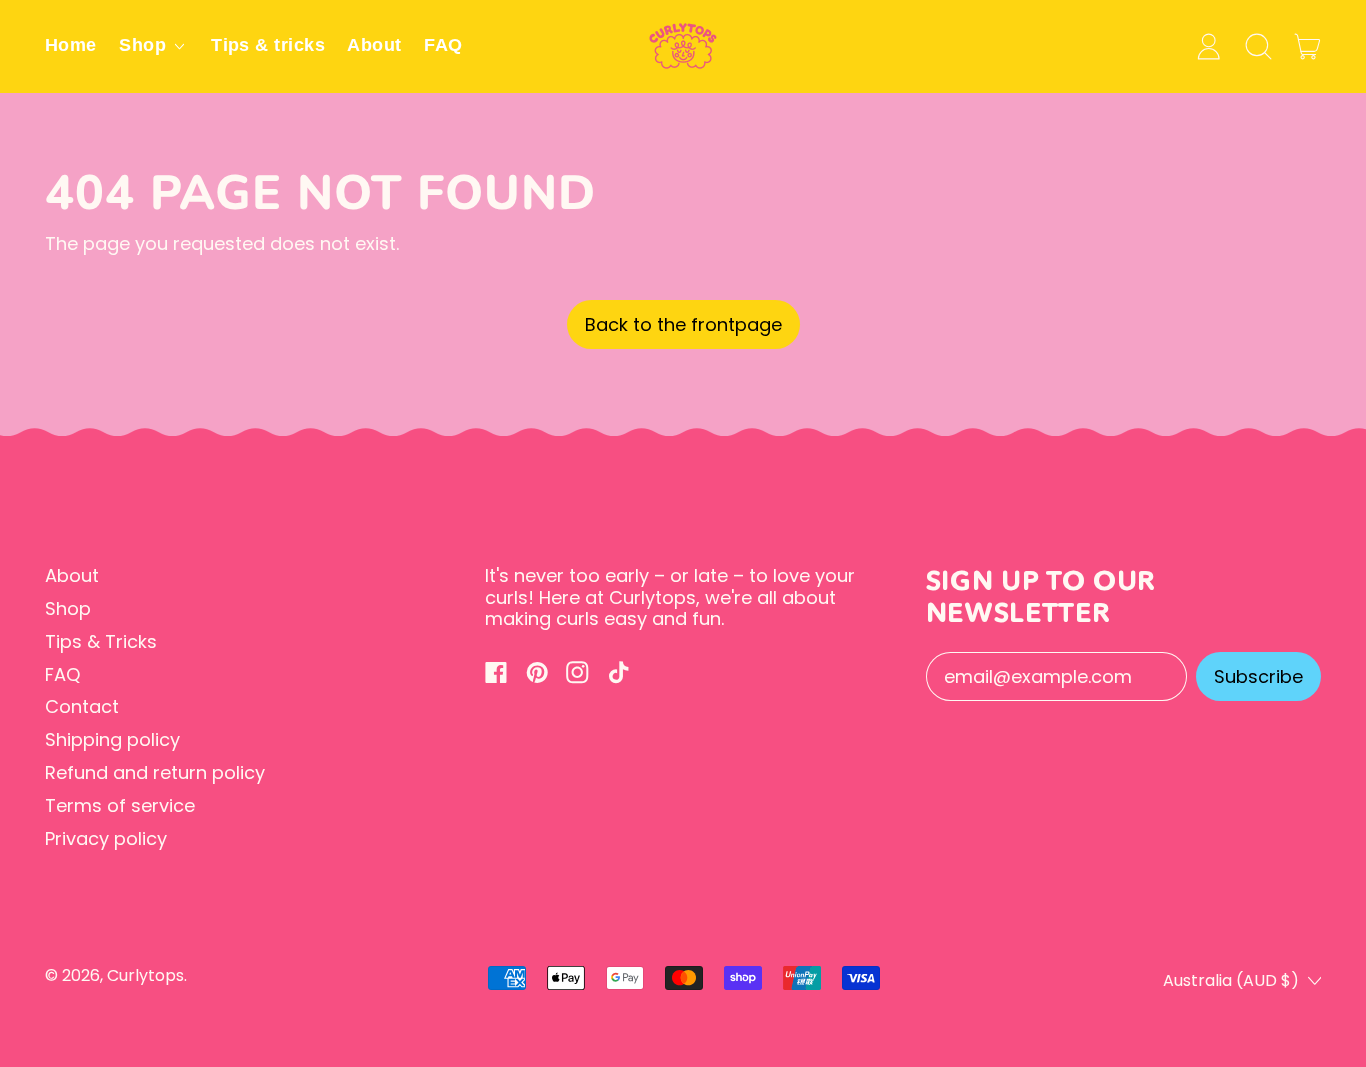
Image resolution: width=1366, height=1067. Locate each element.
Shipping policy (112, 739)
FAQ (443, 45)
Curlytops (145, 975)
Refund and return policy (155, 772)
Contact (82, 706)
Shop (68, 608)
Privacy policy (106, 838)
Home (71, 45)
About (374, 45)
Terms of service (120, 805)
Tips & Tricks (101, 641)
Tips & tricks (268, 45)
